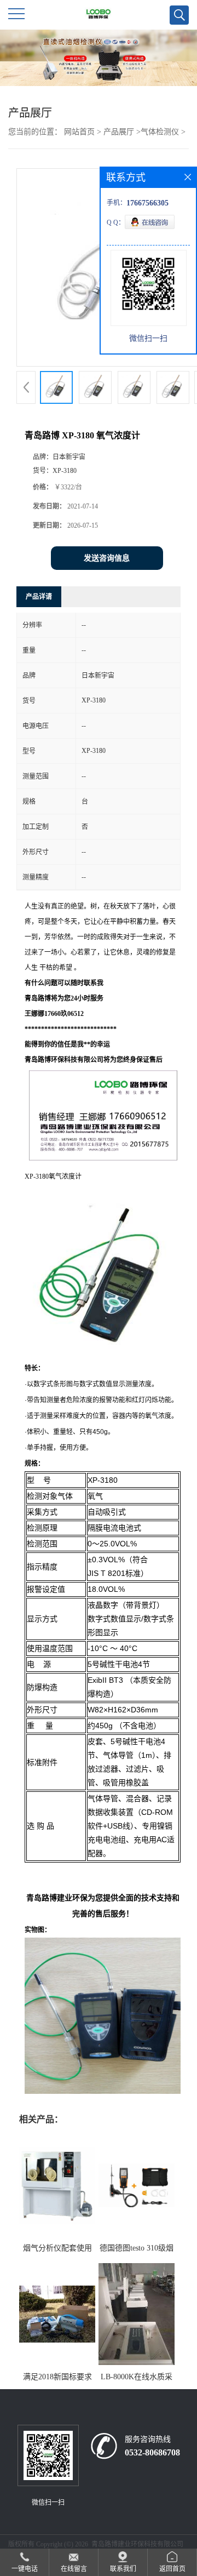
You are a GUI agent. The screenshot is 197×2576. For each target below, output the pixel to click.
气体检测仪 (160, 132)
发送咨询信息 (107, 558)
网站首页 (79, 132)
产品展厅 (119, 132)
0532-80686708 (152, 2452)
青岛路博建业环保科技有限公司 (137, 2544)
